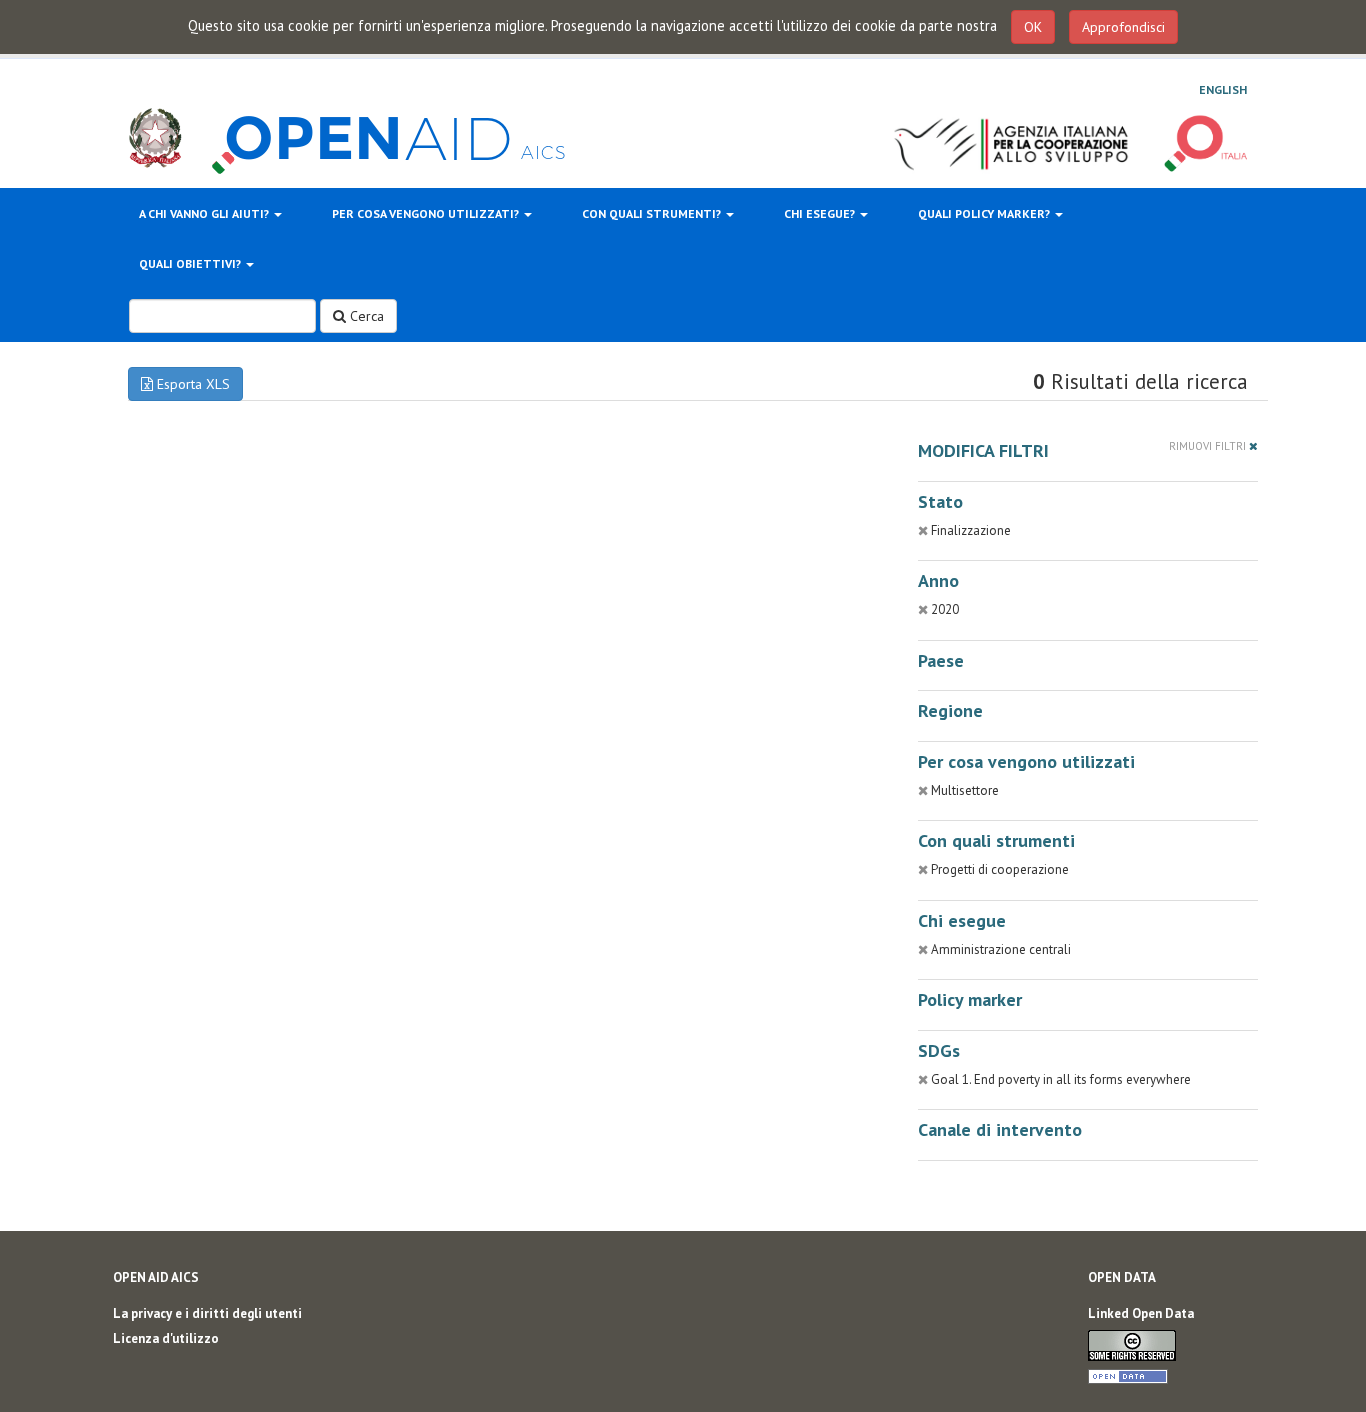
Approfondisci (1123, 27)
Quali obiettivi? (191, 263)
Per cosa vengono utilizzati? (427, 213)
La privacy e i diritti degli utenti (207, 1313)
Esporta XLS (191, 384)
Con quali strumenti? (653, 213)
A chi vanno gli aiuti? (205, 213)
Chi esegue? (821, 213)
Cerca (365, 316)
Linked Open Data (1141, 1313)
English (1223, 89)
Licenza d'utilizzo (166, 1338)
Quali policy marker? (985, 213)
